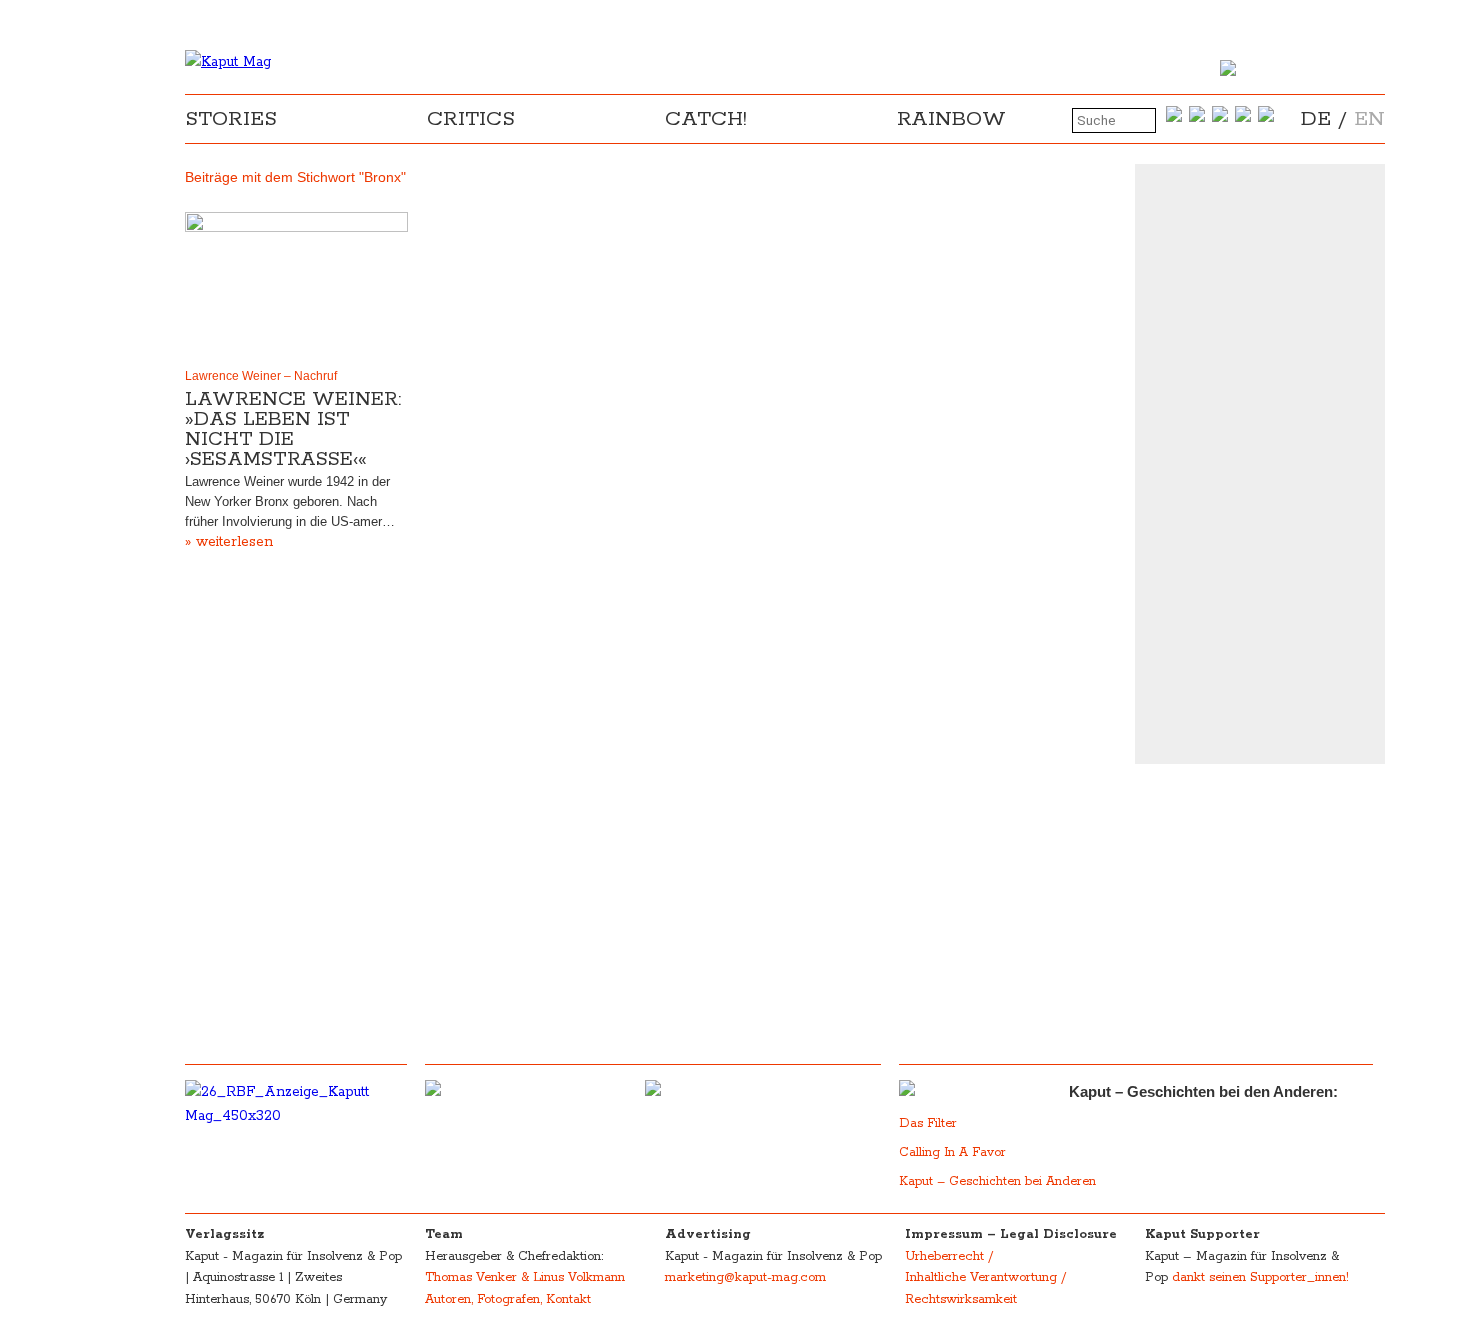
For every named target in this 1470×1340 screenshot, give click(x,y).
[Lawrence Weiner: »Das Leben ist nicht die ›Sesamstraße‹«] (296, 286)
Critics (471, 119)
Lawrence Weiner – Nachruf (261, 376)
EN (1369, 119)
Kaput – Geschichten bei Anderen (997, 1181)
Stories (231, 119)
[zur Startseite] (228, 62)
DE (1316, 119)
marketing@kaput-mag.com (745, 1277)
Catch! (706, 119)
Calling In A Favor (952, 1152)
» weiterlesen (229, 542)
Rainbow (951, 119)
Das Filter (930, 1123)
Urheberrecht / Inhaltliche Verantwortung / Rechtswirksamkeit (985, 1278)
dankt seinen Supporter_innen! (1260, 1277)
